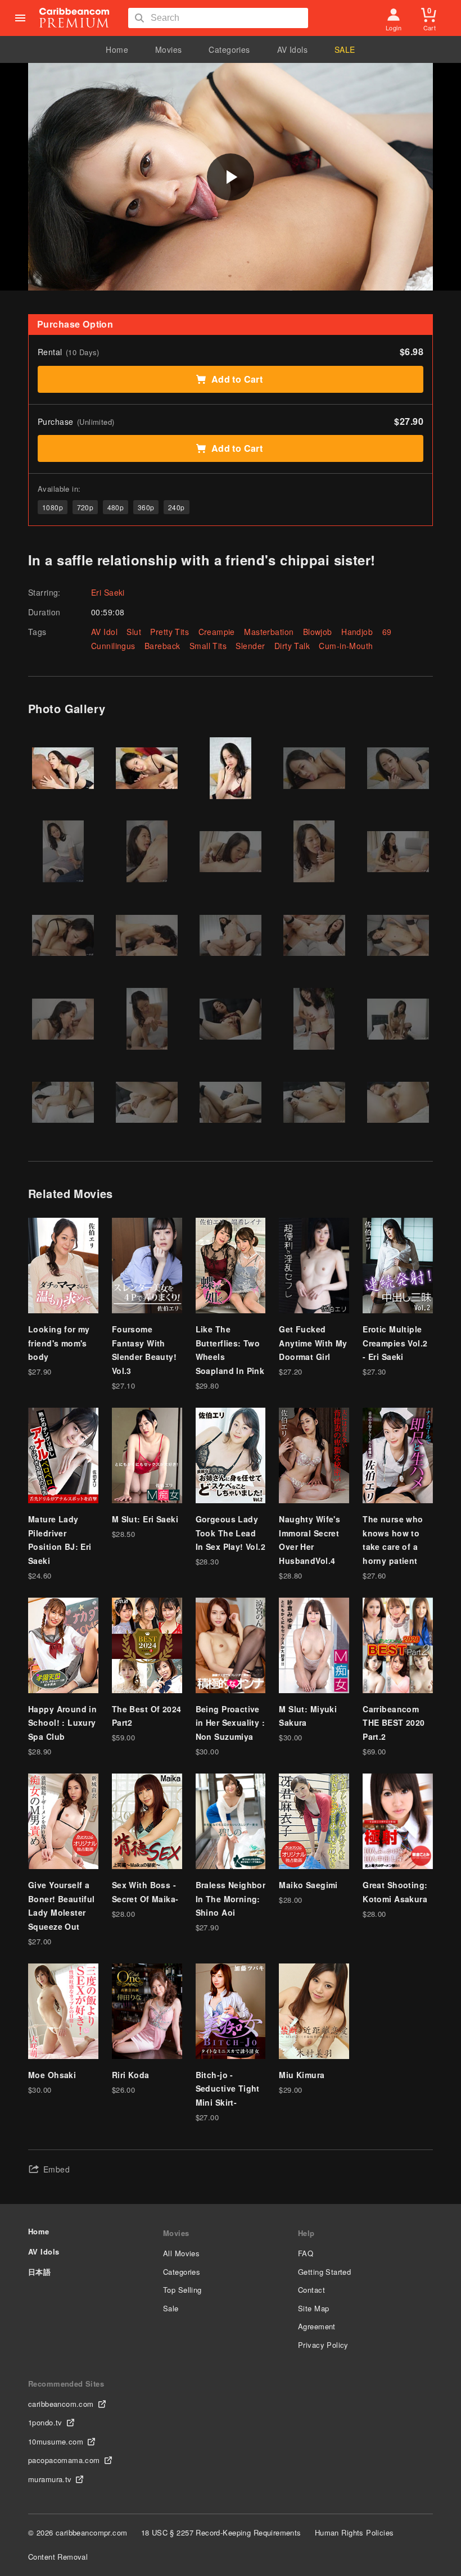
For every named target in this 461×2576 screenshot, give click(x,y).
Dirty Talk (292, 646)
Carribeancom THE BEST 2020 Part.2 (394, 1723)
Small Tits (208, 646)
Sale (171, 2308)
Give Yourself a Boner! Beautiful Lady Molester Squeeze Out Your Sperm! (62, 1912)
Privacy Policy (323, 2345)
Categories (229, 49)
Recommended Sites (66, 2384)
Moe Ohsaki (52, 2075)
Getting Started (324, 2272)
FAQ (306, 2253)
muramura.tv (50, 2479)
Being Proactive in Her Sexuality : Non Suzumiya (231, 1723)
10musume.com (56, 2441)
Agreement (317, 2326)
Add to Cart (237, 379)
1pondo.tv (45, 2422)
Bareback (162, 646)
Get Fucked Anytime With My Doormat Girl (313, 1343)
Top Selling (182, 2290)
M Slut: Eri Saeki (145, 1519)
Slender (250, 646)
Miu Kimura (302, 2075)
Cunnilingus (113, 646)
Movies (169, 49)
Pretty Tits (170, 632)
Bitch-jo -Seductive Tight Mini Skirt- (228, 2089)
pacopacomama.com (64, 2460)
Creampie (217, 632)
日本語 (39, 2272)
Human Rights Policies (354, 2532)
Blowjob (318, 632)
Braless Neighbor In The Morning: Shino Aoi (231, 1899)
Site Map (313, 2308)
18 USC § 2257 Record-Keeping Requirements (221, 2532)
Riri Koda (131, 2075)
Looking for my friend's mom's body (59, 1343)
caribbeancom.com (61, 2404)
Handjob (357, 632)
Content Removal (58, 2557)
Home (117, 49)
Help (306, 2233)
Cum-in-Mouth (346, 646)
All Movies (181, 2253)
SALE (345, 49)
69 (387, 632)
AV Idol (104, 632)
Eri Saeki (108, 592)
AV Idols (292, 49)
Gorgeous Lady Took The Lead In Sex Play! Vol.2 (231, 1533)
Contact (311, 2290)
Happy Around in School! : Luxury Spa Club (62, 1723)
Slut (134, 632)
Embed (57, 2169)
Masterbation (269, 632)
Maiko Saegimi (308, 1885)
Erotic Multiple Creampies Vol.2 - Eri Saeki (395, 1343)
